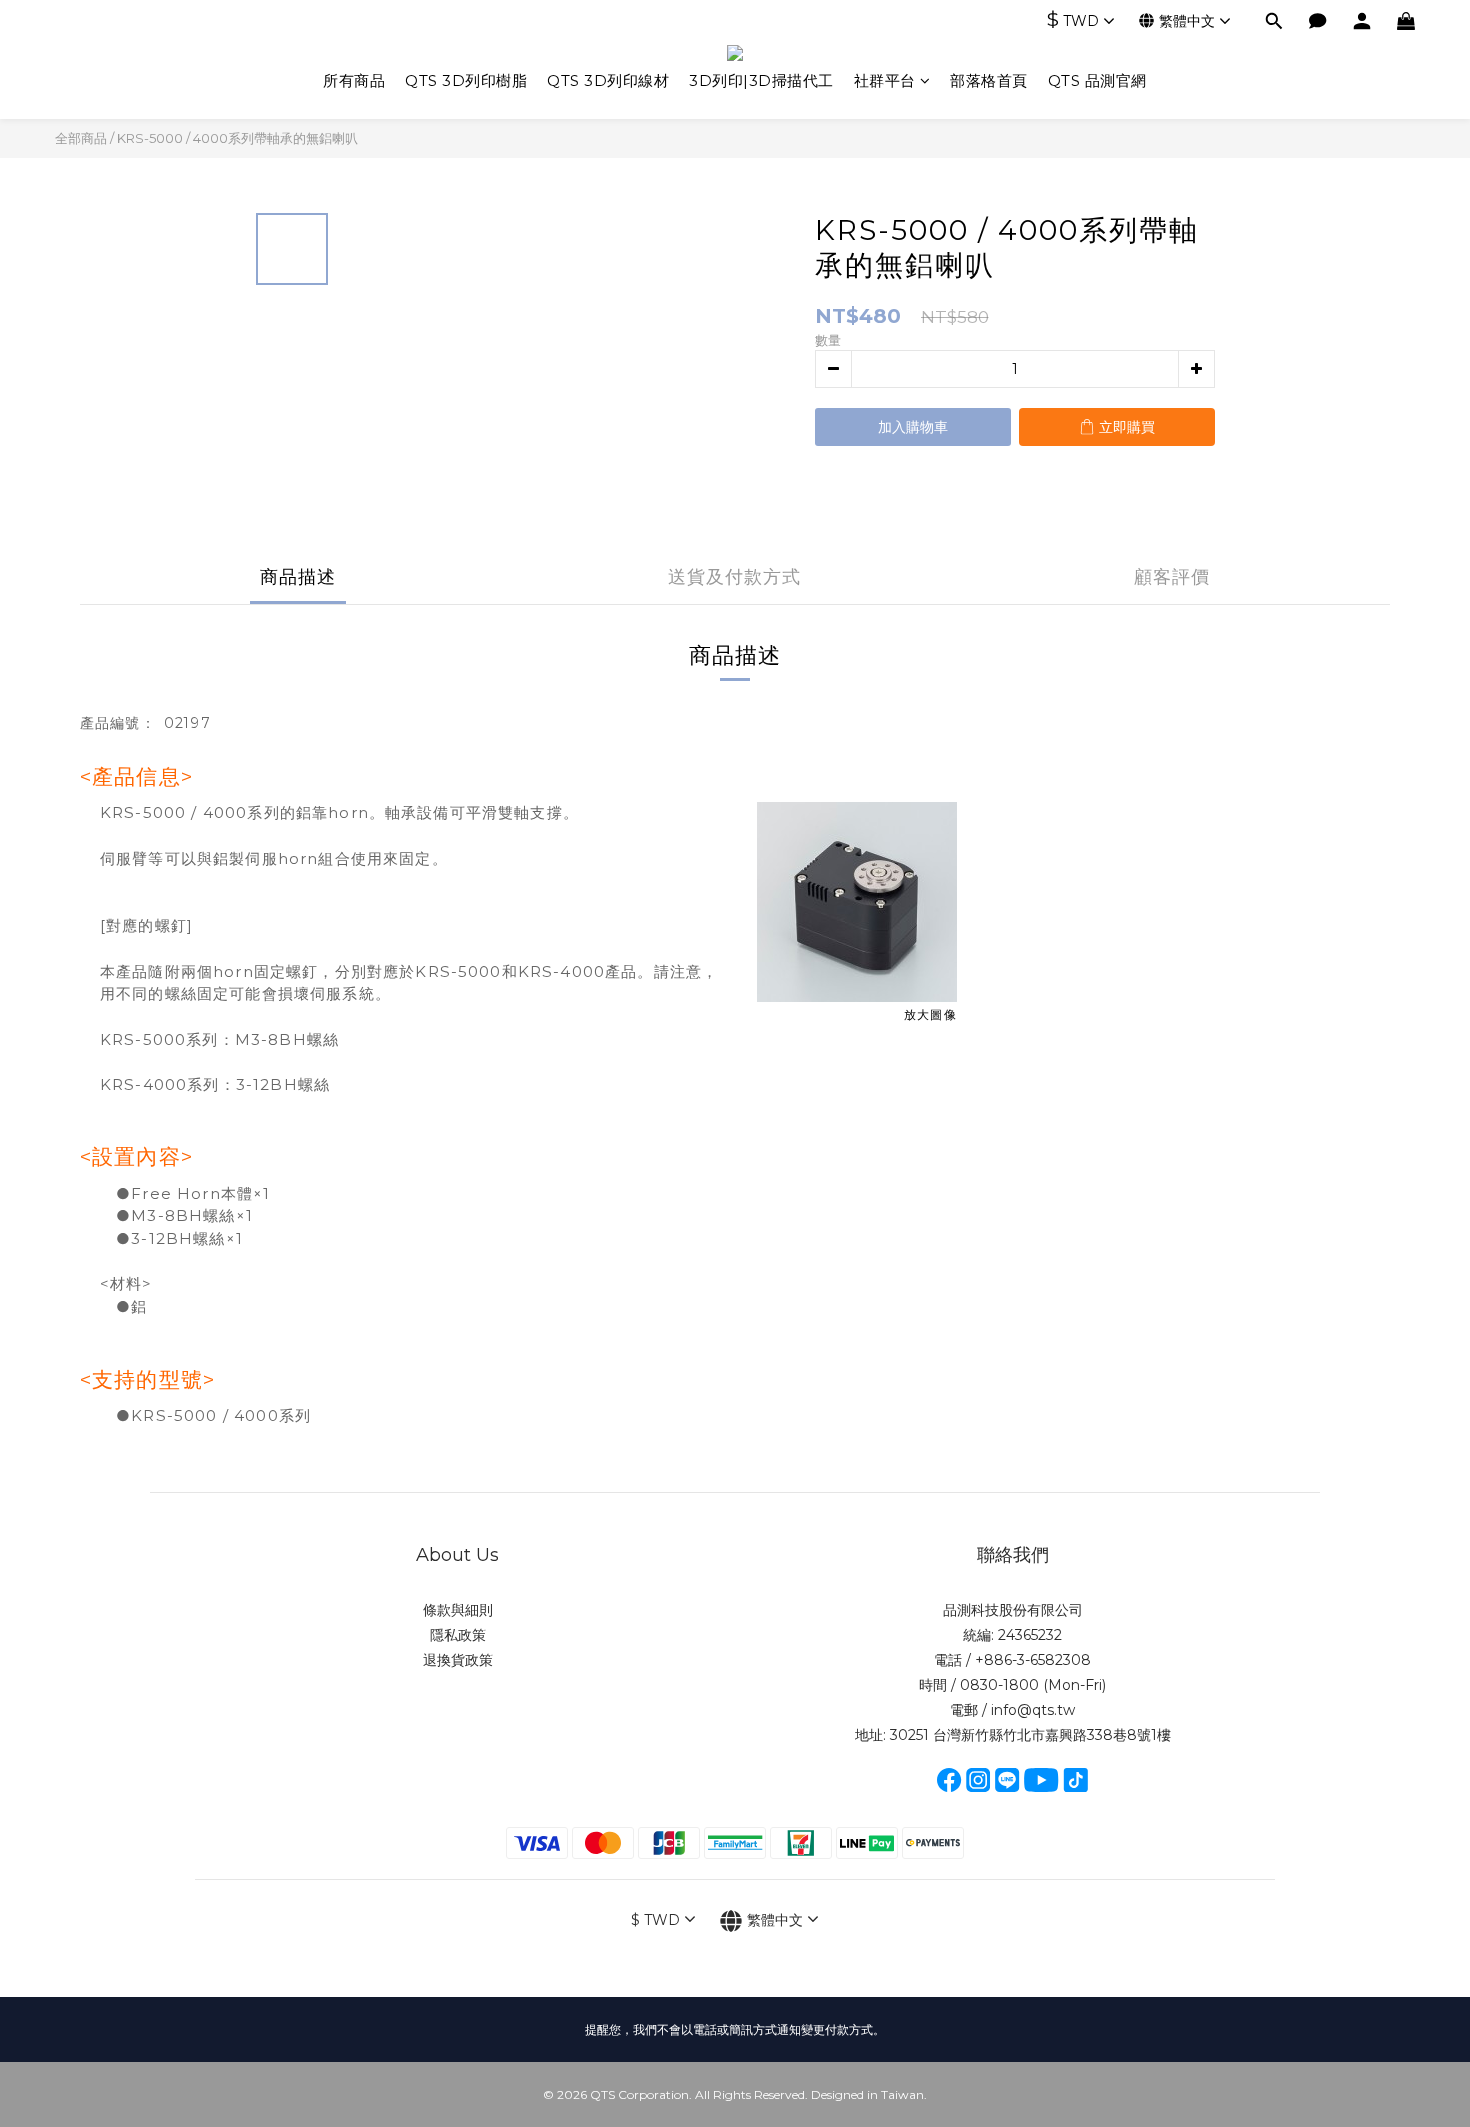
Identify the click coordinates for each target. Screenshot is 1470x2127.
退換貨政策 (458, 1660)
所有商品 (354, 80)
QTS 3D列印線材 (608, 80)
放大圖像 (930, 1014)
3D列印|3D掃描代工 (761, 80)
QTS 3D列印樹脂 (466, 80)
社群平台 (885, 80)
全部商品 (81, 138)
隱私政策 (458, 1635)
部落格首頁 (989, 80)
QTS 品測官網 (1097, 80)
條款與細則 (458, 1610)
